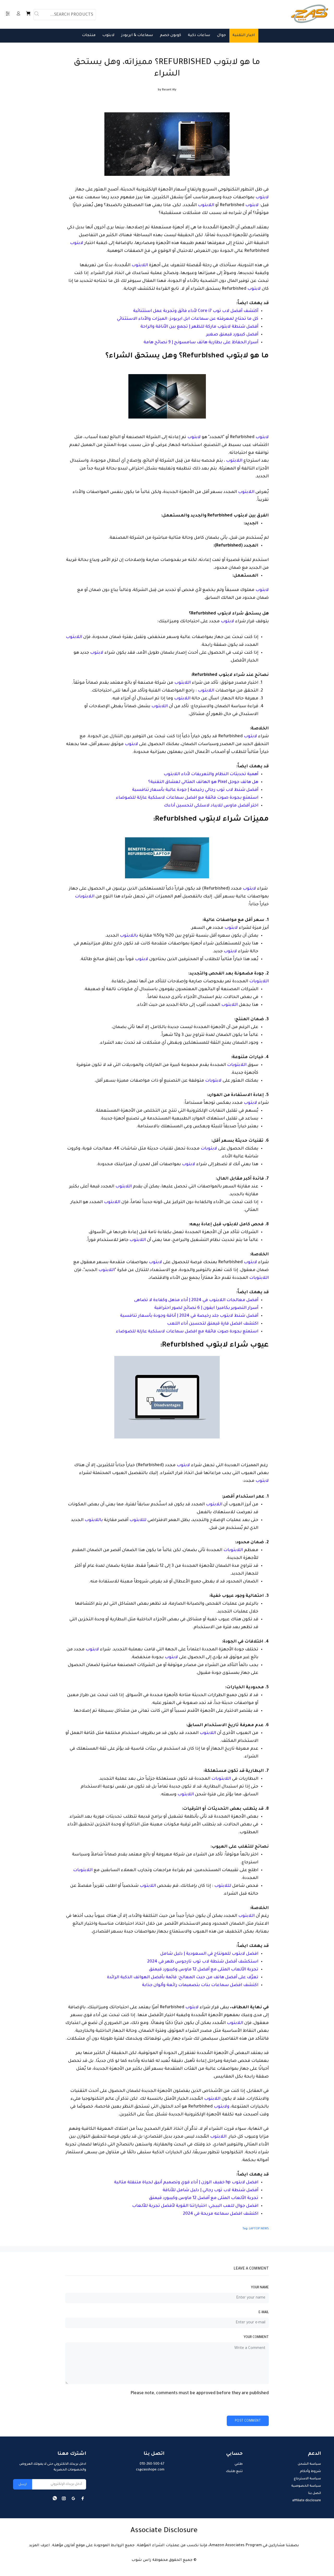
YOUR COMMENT (256, 2337)
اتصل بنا (315, 2493)
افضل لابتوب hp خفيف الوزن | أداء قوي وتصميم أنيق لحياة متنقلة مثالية (186, 2183)
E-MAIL (264, 2313)
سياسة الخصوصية (306, 2486)
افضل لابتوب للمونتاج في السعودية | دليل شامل (209, 1954)
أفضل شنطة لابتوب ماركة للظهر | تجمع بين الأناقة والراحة (199, 327)
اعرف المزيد (39, 2546)
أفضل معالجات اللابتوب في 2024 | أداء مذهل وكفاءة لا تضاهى (196, 1300)
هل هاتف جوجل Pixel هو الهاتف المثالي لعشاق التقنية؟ (203, 782)
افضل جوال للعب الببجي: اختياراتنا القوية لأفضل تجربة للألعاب (195, 2206)
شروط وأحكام (310, 2471)
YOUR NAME (260, 2288)
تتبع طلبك (234, 2471)
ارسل (23, 2485)
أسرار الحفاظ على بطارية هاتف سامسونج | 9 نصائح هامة (201, 343)
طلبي (239, 2464)
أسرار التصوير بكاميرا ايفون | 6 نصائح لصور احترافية (206, 1308)
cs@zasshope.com (150, 2470)
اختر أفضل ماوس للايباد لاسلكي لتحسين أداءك (211, 806)
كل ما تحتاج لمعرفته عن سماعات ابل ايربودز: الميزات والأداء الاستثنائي (188, 319)
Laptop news (259, 2229)
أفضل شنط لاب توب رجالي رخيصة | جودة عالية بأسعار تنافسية (195, 790)
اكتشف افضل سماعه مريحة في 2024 (221, 2214)
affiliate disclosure (307, 2501)
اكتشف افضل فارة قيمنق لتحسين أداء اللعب (213, 1324)
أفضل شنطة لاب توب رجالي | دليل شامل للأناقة (210, 2190)
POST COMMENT (248, 2421)
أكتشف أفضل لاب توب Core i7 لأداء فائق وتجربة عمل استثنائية (196, 311)
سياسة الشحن (309, 2464)
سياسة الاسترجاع (307, 2479)
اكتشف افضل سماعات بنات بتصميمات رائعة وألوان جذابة (200, 1985)
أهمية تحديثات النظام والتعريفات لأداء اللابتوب (211, 774)
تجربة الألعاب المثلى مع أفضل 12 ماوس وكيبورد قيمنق (204, 1970)
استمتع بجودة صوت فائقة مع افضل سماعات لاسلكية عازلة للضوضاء (187, 798)
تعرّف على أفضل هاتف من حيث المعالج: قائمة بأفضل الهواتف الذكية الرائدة (183, 1977)
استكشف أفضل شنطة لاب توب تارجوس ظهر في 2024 (203, 1962)
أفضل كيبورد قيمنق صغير (232, 335)
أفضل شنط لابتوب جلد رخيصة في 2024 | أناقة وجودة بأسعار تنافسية (189, 1316)
